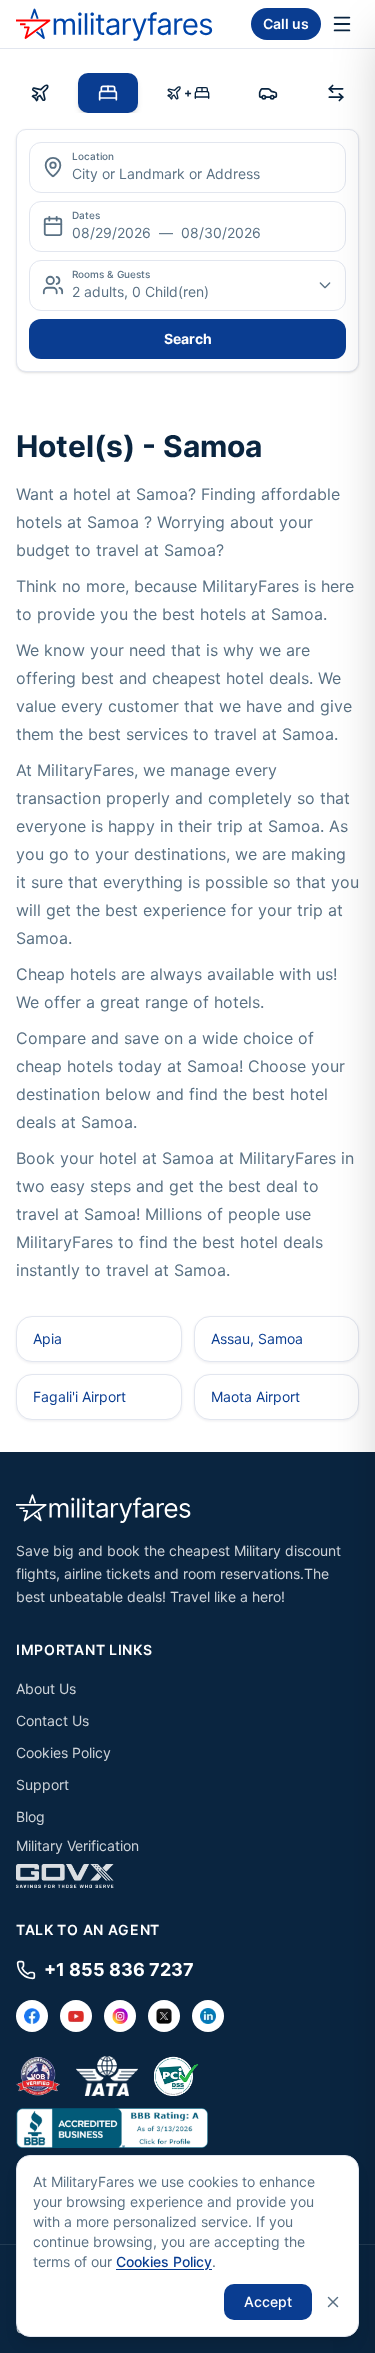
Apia (47, 1338)
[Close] (333, 2302)
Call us (286, 23)
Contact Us (52, 1720)
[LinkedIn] (208, 2016)
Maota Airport (255, 1396)
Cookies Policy (63, 1752)
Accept (268, 2301)
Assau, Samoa (257, 1338)
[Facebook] (32, 2016)
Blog (30, 1816)
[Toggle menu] (342, 24)
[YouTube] (76, 2016)
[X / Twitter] (164, 2016)
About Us (46, 1688)
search (188, 338)
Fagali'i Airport (79, 1396)
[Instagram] (120, 2016)
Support (42, 1784)
